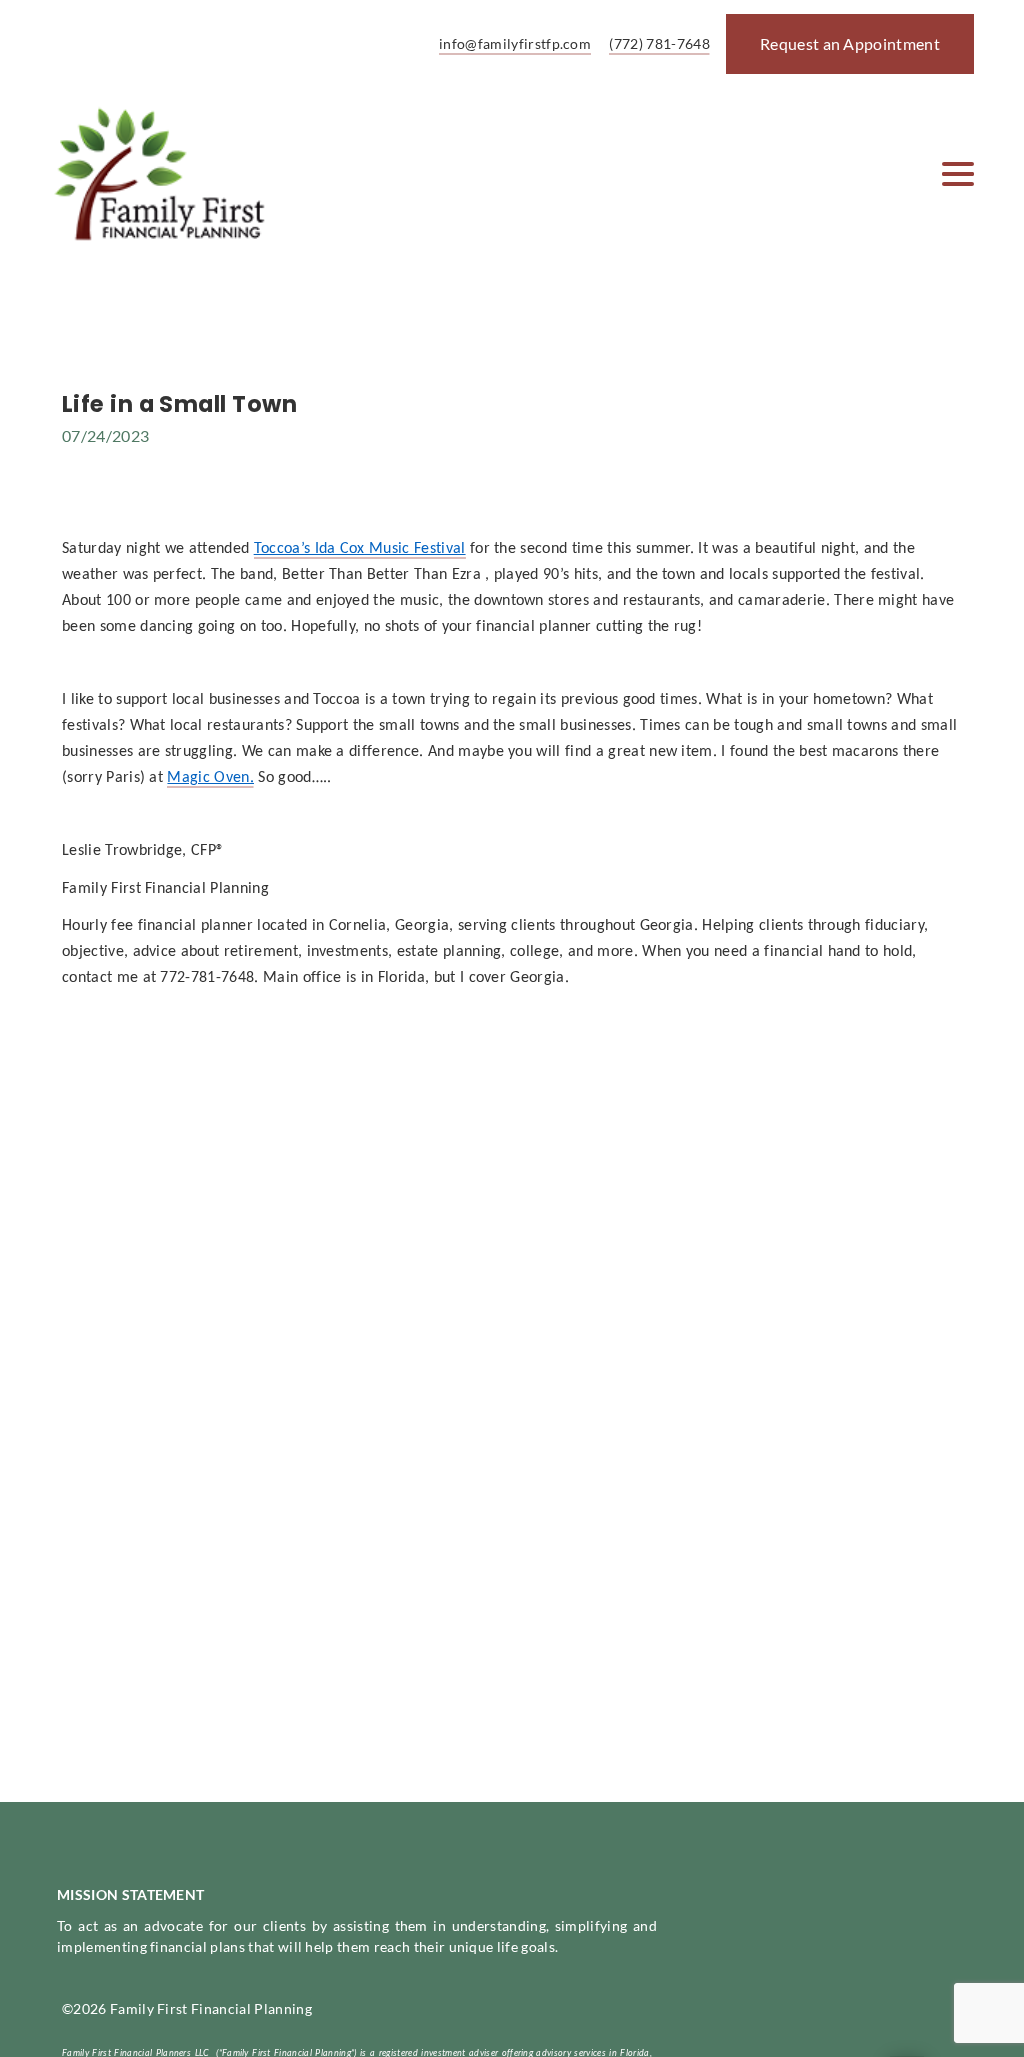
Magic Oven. (210, 778)
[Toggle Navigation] (958, 174)
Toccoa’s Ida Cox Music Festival (360, 549)
